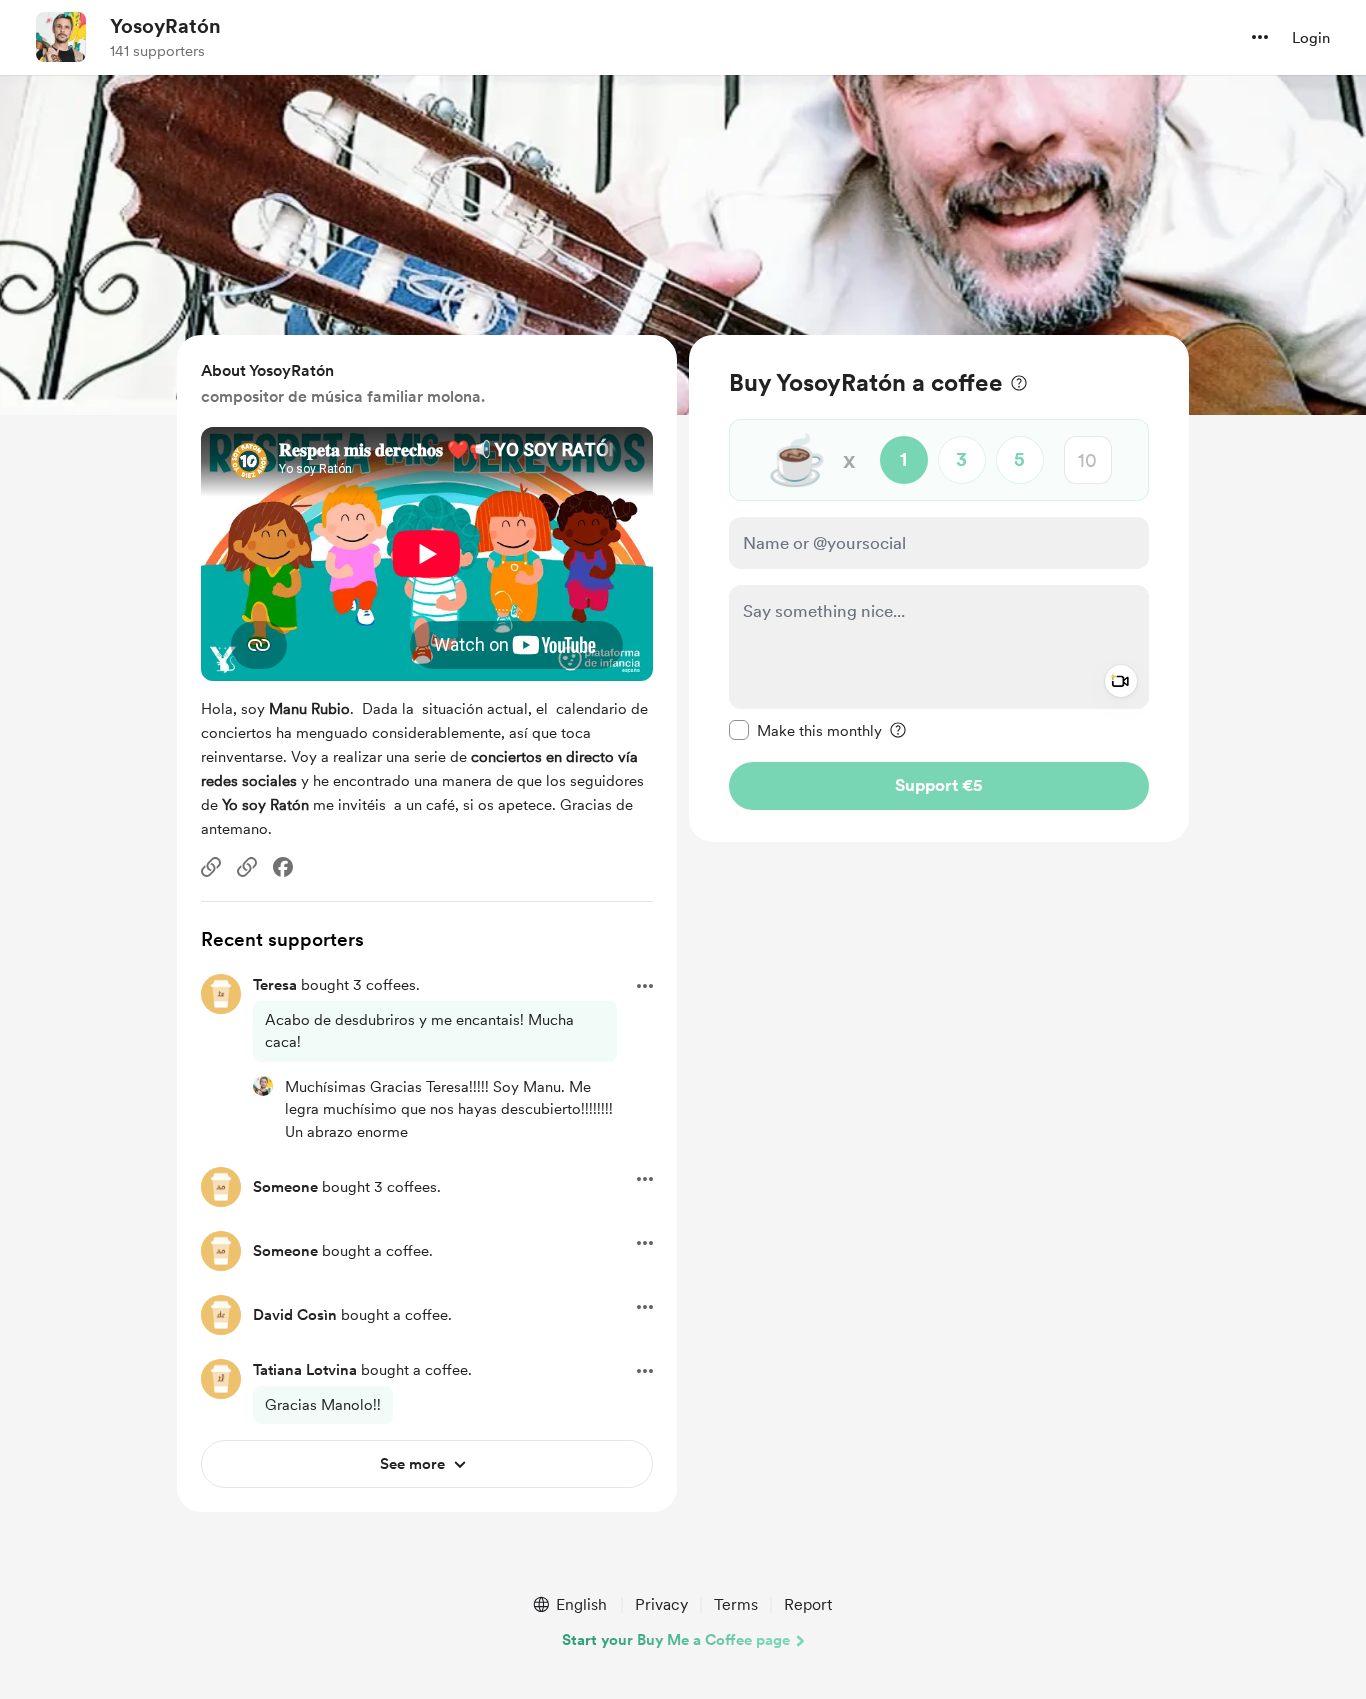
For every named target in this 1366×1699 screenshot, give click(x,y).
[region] (939, 588)
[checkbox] (805, 730)
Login (1311, 38)
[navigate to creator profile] (61, 37)
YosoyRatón (165, 26)
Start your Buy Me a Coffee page (676, 1640)
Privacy (661, 1604)
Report (808, 1604)
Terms (736, 1604)
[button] (1260, 37)
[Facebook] (283, 867)
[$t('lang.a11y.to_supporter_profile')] (263, 1086)
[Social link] (211, 867)
